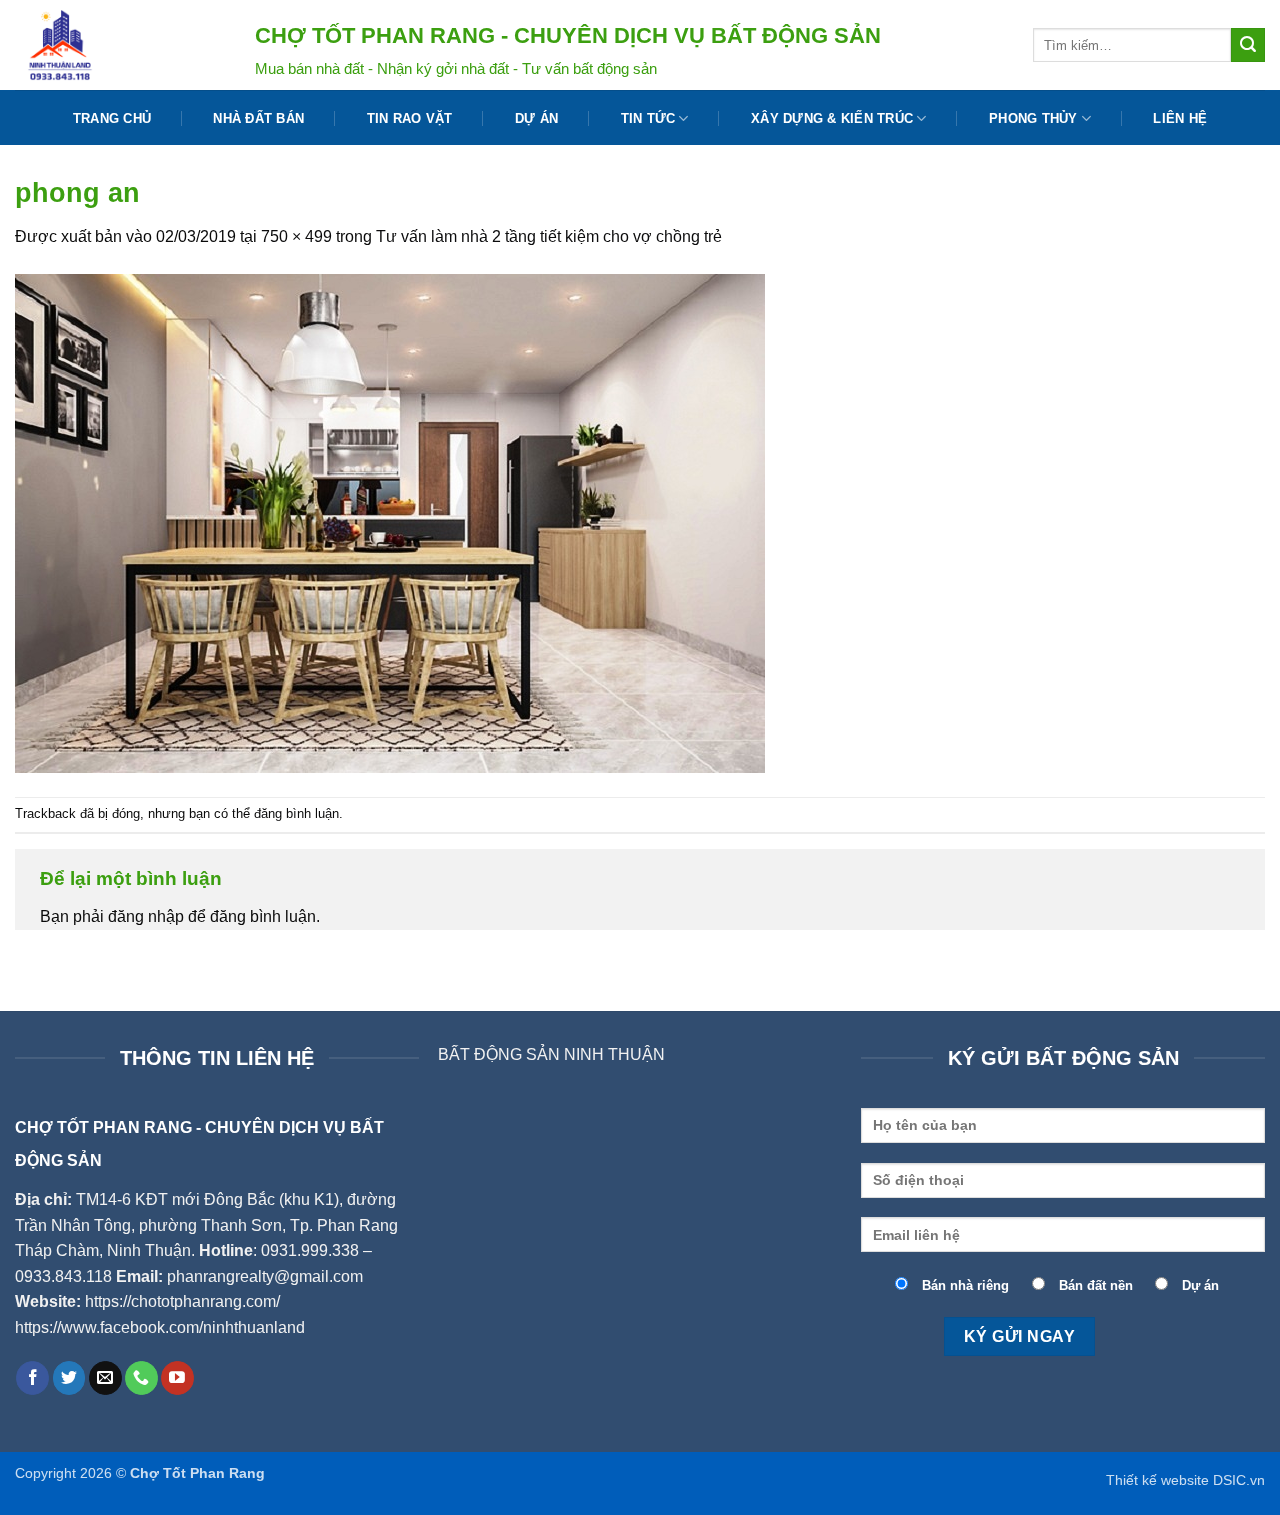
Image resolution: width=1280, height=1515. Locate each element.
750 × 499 (296, 236)
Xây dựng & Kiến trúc (832, 118)
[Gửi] (1248, 45)
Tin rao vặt (410, 118)
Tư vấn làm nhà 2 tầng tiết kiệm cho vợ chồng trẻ (549, 236)
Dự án (536, 118)
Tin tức (648, 118)
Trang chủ (112, 118)
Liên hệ (1180, 118)
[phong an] (390, 521)
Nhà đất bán (258, 118)
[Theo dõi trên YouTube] (177, 1378)
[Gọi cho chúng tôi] (141, 1378)
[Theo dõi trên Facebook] (32, 1378)
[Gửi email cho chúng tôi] (105, 1378)
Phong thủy (1033, 118)
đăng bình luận (296, 813)
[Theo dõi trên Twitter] (69, 1378)
